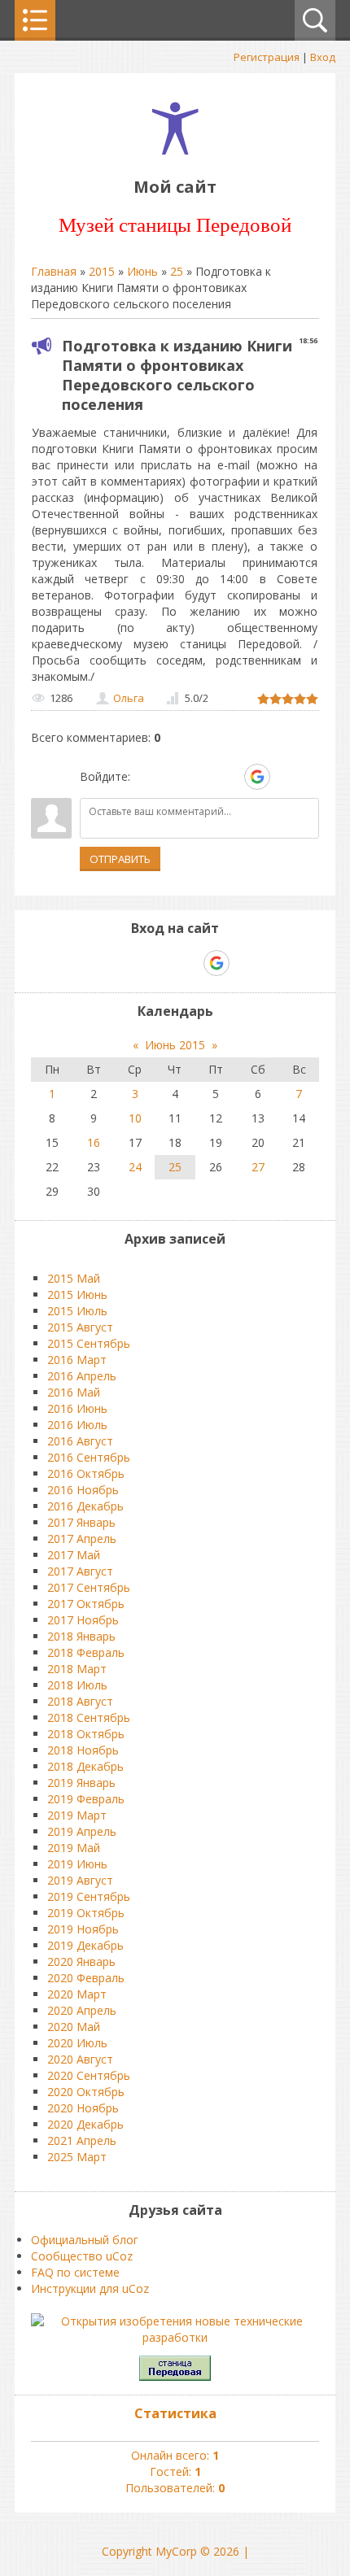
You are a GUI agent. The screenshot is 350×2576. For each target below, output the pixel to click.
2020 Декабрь (85, 2124)
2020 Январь (81, 1961)
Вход (323, 57)
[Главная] (175, 150)
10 (135, 1118)
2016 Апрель (82, 1376)
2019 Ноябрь (83, 1929)
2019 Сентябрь (89, 1896)
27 (258, 1167)
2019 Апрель (82, 1831)
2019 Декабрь (85, 1945)
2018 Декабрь (85, 1766)
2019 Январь (81, 1783)
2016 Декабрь (85, 1506)
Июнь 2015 (175, 1045)
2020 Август (80, 2059)
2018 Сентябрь (89, 1717)
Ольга (129, 698)
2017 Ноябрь (83, 1620)
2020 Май (74, 2027)
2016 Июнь (77, 1408)
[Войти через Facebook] (201, 777)
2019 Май (74, 1848)
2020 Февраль (86, 1978)
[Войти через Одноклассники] (286, 777)
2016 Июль (77, 1425)
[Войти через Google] (257, 777)
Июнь (142, 271)
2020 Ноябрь (83, 2108)
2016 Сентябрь (89, 1457)
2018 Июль (77, 1685)
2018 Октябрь (86, 1734)
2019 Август (80, 1880)
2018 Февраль (86, 1652)
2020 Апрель (82, 2010)
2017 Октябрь (86, 1604)
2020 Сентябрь (89, 2075)
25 (177, 271)
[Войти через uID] (146, 777)
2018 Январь (81, 1636)
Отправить (120, 859)
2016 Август (80, 1441)
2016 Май (74, 1392)
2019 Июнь (77, 1864)
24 (135, 1167)
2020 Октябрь (86, 2092)
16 (94, 1142)
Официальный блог (85, 2240)
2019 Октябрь (86, 1913)
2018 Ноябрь (83, 1750)
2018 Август (80, 1701)
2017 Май (74, 1555)
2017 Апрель (82, 1539)
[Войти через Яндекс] (229, 777)
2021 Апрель (82, 2140)
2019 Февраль (86, 1799)
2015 (102, 271)
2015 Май (74, 1278)
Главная (54, 271)
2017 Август (80, 1571)
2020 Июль (77, 2043)
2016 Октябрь (86, 1473)
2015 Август (80, 1327)
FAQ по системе (75, 2272)
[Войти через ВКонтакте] (173, 777)
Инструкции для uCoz (90, 2288)
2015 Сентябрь (89, 1343)
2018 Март (77, 1669)
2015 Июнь (77, 1295)
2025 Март (77, 2157)
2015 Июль (77, 1311)
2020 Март (77, 1994)
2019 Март (77, 1815)
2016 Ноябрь (83, 1490)
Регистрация (267, 57)
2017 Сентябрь (89, 1587)
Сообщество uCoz (82, 2256)
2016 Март (77, 1360)
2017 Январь (81, 1522)
